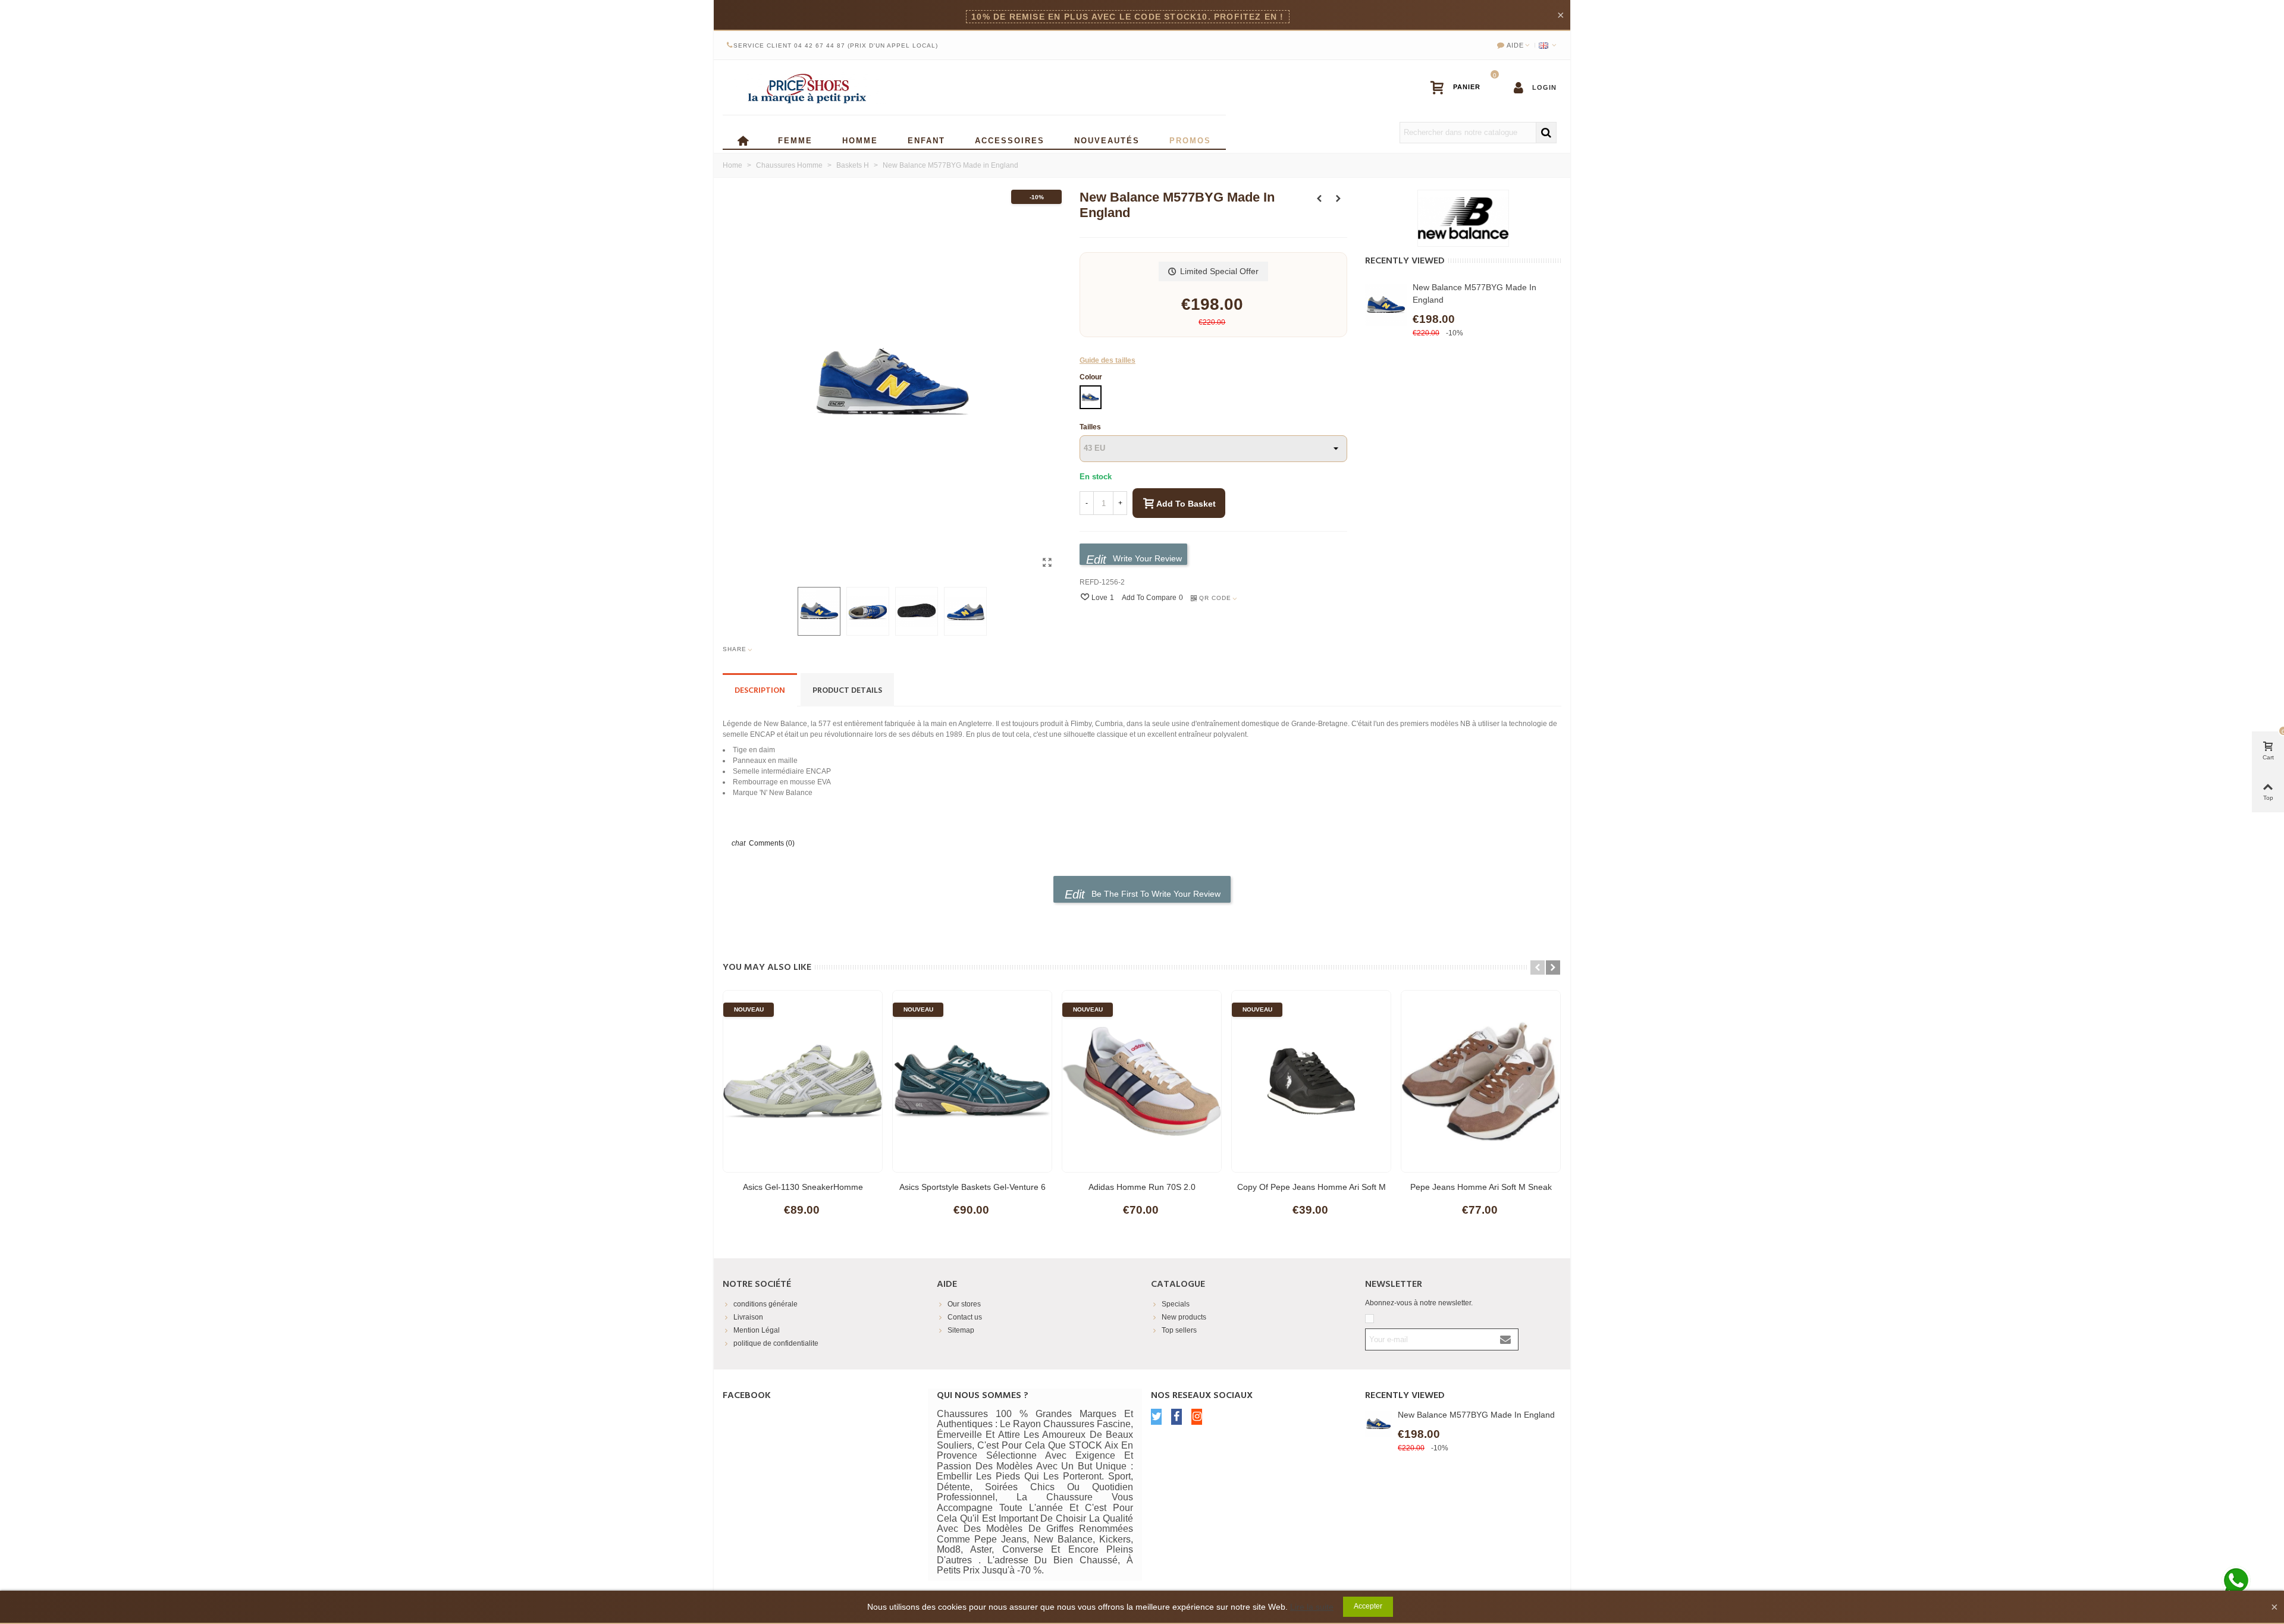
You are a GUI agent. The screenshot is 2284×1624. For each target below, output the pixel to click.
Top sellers (1179, 1330)
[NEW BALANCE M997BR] (1319, 199)
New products (1184, 1317)
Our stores (964, 1304)
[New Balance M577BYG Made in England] (1047, 563)
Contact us (965, 1317)
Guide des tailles (1108, 360)
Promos (1190, 139)
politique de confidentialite (776, 1343)
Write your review (1146, 558)
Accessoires (1010, 139)
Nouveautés (1107, 139)
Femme (795, 139)
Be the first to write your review (1155, 894)
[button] (1538, 968)
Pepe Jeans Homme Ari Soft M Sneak (1481, 1187)
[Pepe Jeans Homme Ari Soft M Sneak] (1481, 1081)
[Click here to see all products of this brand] (1463, 218)
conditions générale (765, 1304)
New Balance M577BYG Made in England (1474, 293)
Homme (860, 139)
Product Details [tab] (847, 691)
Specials (1176, 1304)
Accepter (1368, 1606)
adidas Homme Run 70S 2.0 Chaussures (1142, 1193)
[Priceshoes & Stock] (806, 87)
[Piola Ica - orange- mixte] (1338, 199)
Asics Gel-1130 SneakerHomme (803, 1187)
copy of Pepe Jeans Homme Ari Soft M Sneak (1312, 1193)
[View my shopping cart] (1461, 87)
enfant (926, 139)
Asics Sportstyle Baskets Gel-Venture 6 (972, 1187)
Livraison (748, 1317)
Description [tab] (760, 691)
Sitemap (961, 1330)
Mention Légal (757, 1330)
